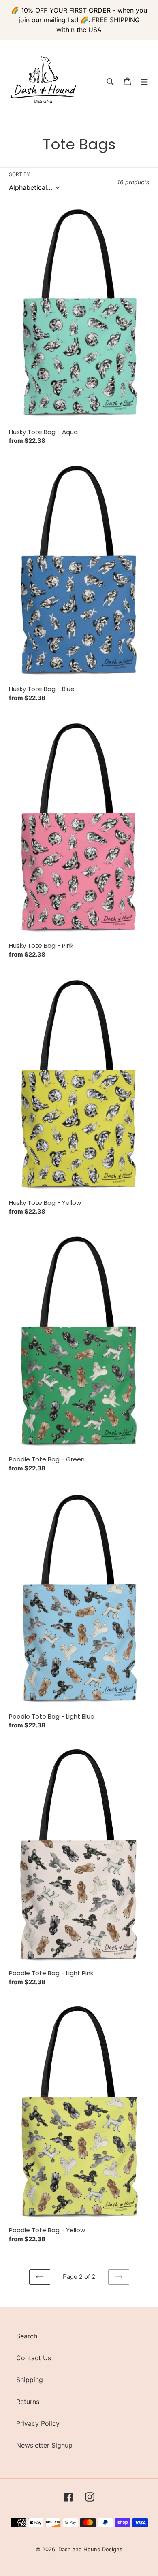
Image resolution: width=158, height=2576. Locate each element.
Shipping (30, 2380)
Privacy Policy (38, 2423)
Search (27, 2336)
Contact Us (34, 2358)
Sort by (19, 174)
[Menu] (144, 81)
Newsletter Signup (44, 2445)
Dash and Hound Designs (90, 2549)
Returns (28, 2402)
